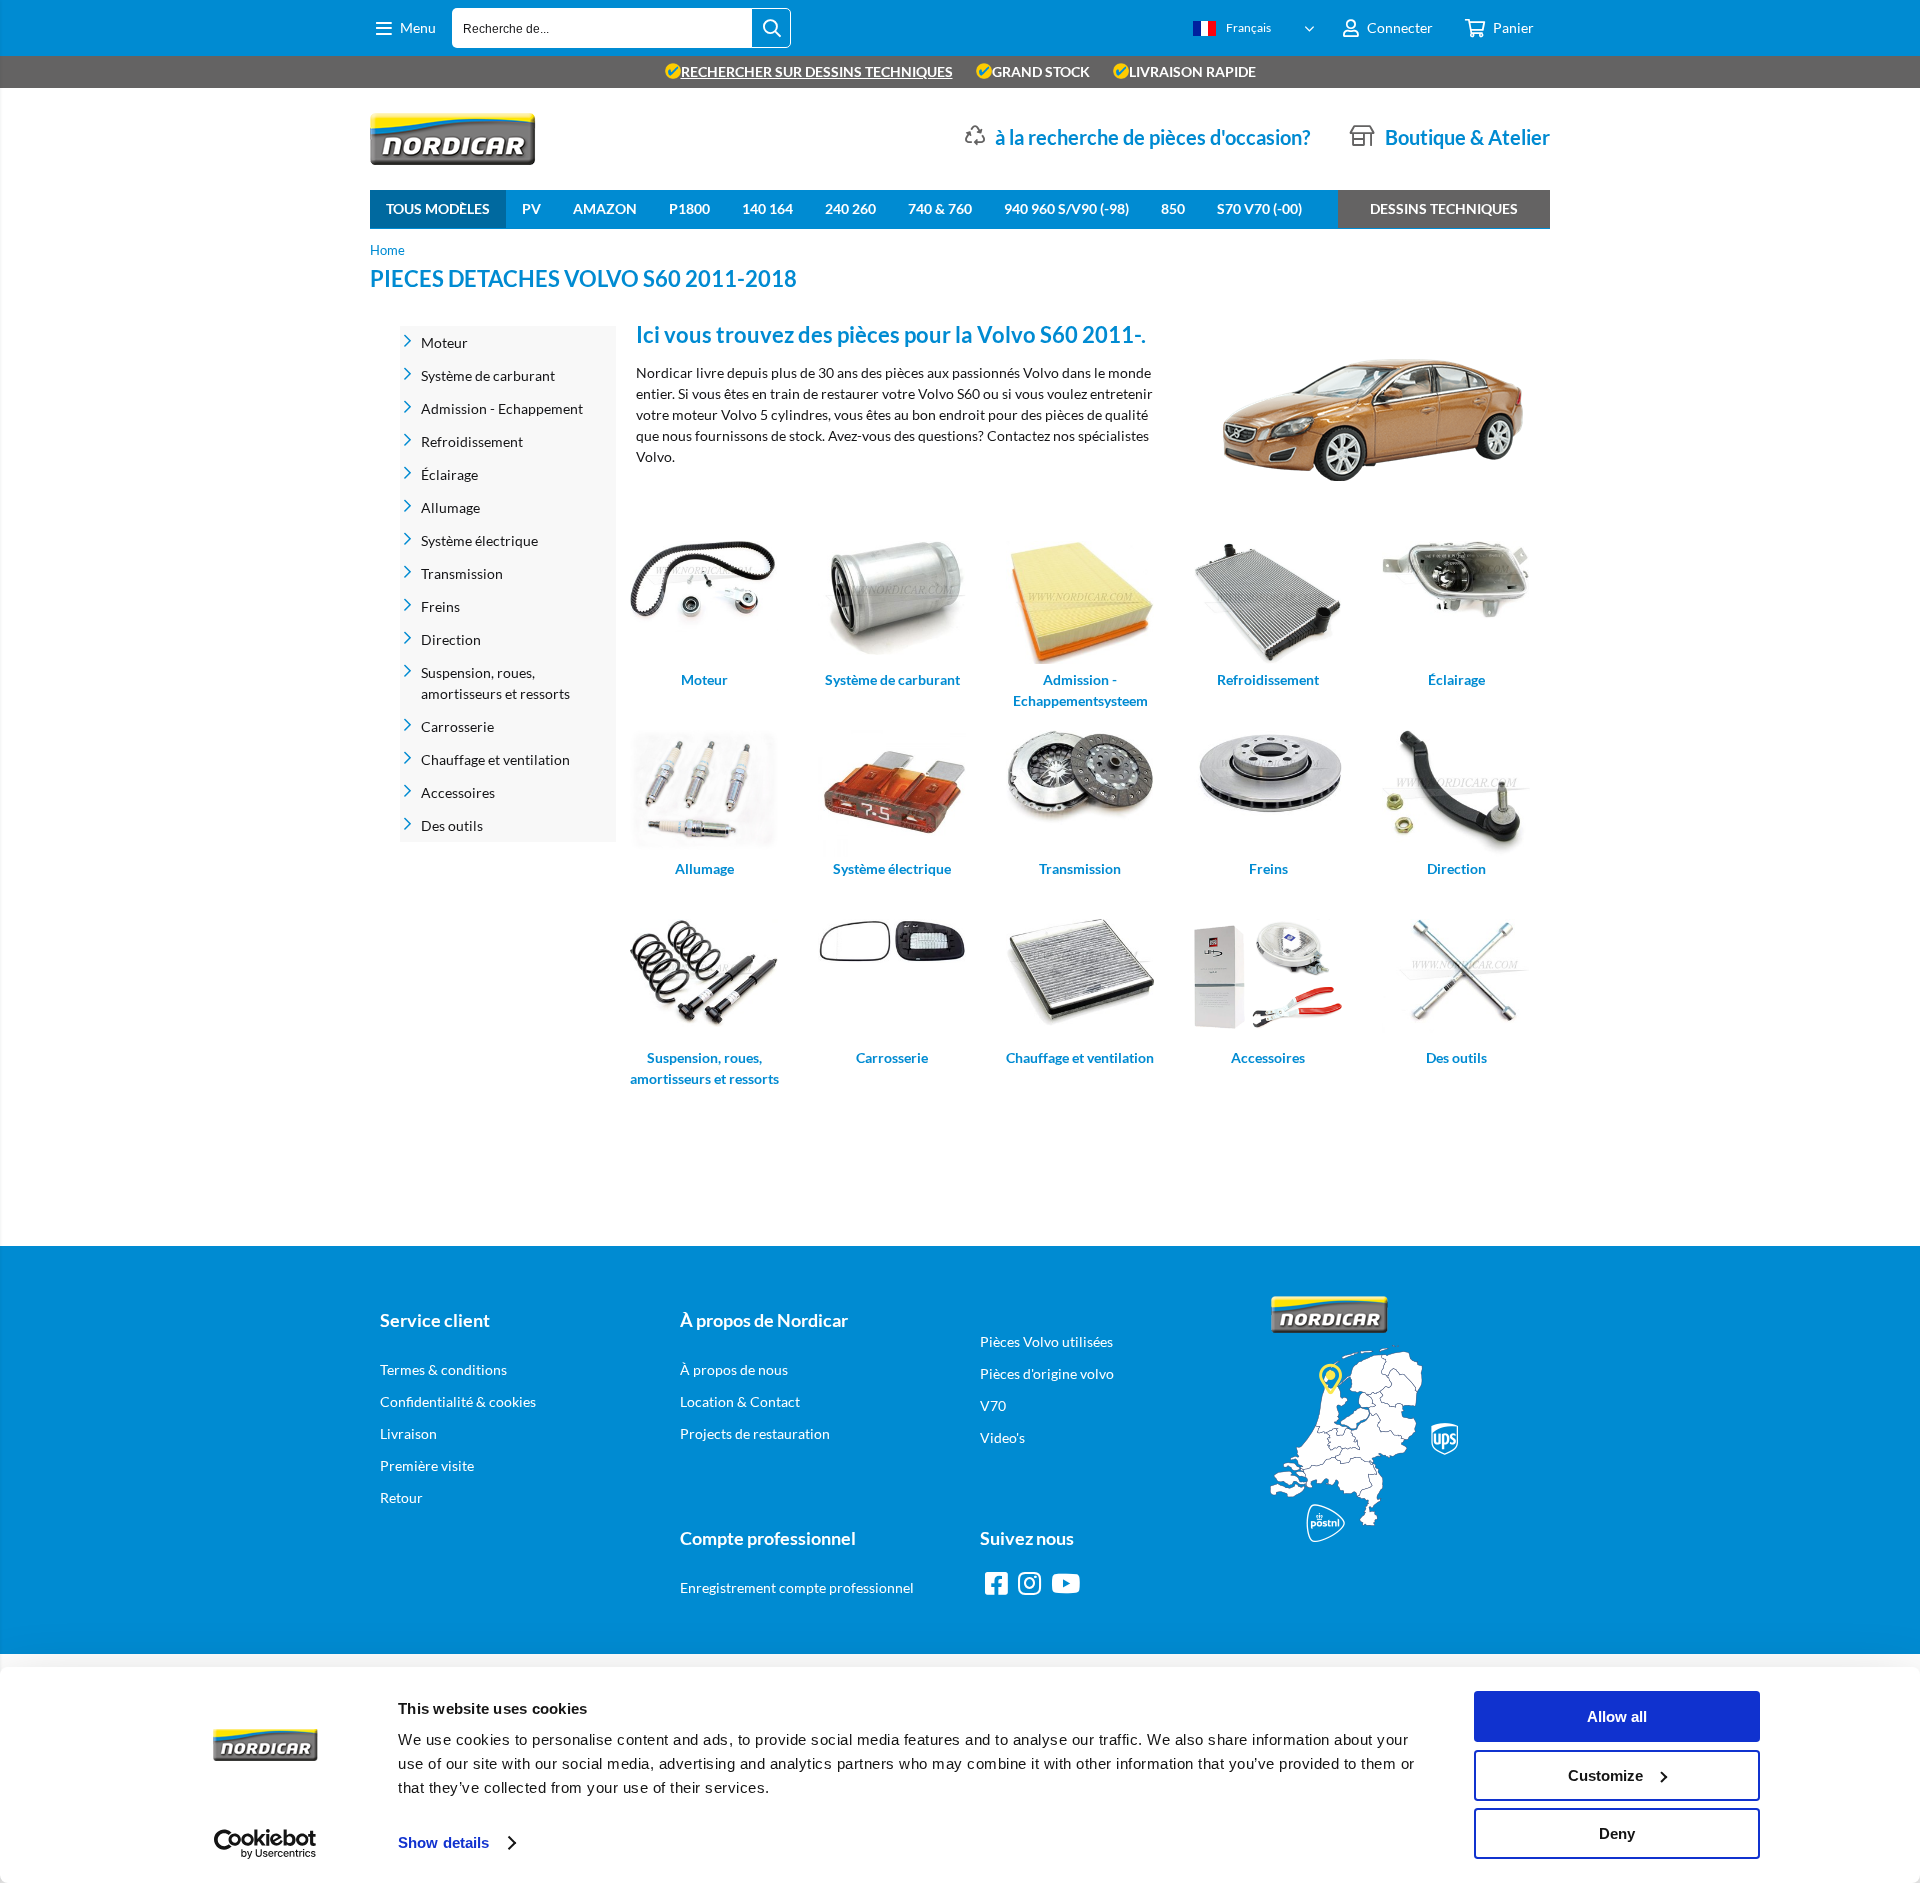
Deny (1617, 1833)
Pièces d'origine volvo (1047, 1373)
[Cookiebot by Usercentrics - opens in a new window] (265, 1844)
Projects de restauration (755, 1433)
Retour (401, 1497)
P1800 (689, 208)
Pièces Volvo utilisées (1046, 1341)
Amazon (605, 208)
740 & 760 (940, 208)
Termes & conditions (443, 1369)
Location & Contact (740, 1401)
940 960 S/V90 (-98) (1066, 208)
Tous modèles (438, 208)
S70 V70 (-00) (1259, 208)
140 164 (767, 208)
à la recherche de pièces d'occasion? (1152, 137)
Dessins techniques (1444, 208)
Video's (1002, 1437)
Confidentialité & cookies (458, 1401)
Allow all (1617, 1716)
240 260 (850, 208)
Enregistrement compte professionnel (797, 1587)
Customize (1605, 1775)
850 (1173, 208)
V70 (993, 1405)
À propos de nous (734, 1369)
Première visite (427, 1465)
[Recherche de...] (771, 28)
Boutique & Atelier (1467, 137)
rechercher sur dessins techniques (817, 71)
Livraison (408, 1433)
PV (531, 208)
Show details (443, 1842)
